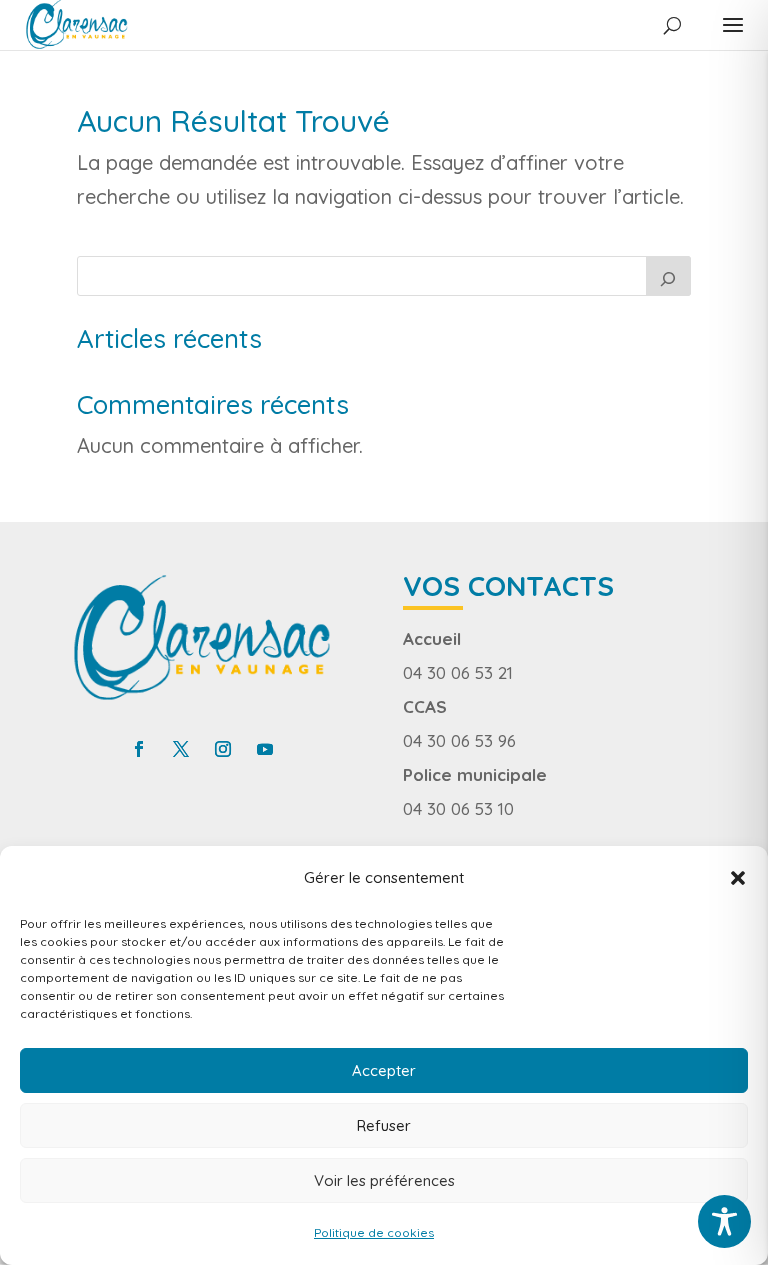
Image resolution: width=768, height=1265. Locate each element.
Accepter (384, 1070)
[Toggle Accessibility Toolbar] (724, 1221)
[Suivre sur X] (181, 749)
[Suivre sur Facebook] (139, 749)
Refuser (384, 1125)
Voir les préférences (384, 1180)
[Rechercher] (669, 276)
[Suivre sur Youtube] (265, 749)
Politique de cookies (374, 1232)
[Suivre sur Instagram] (223, 749)
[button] (738, 878)
